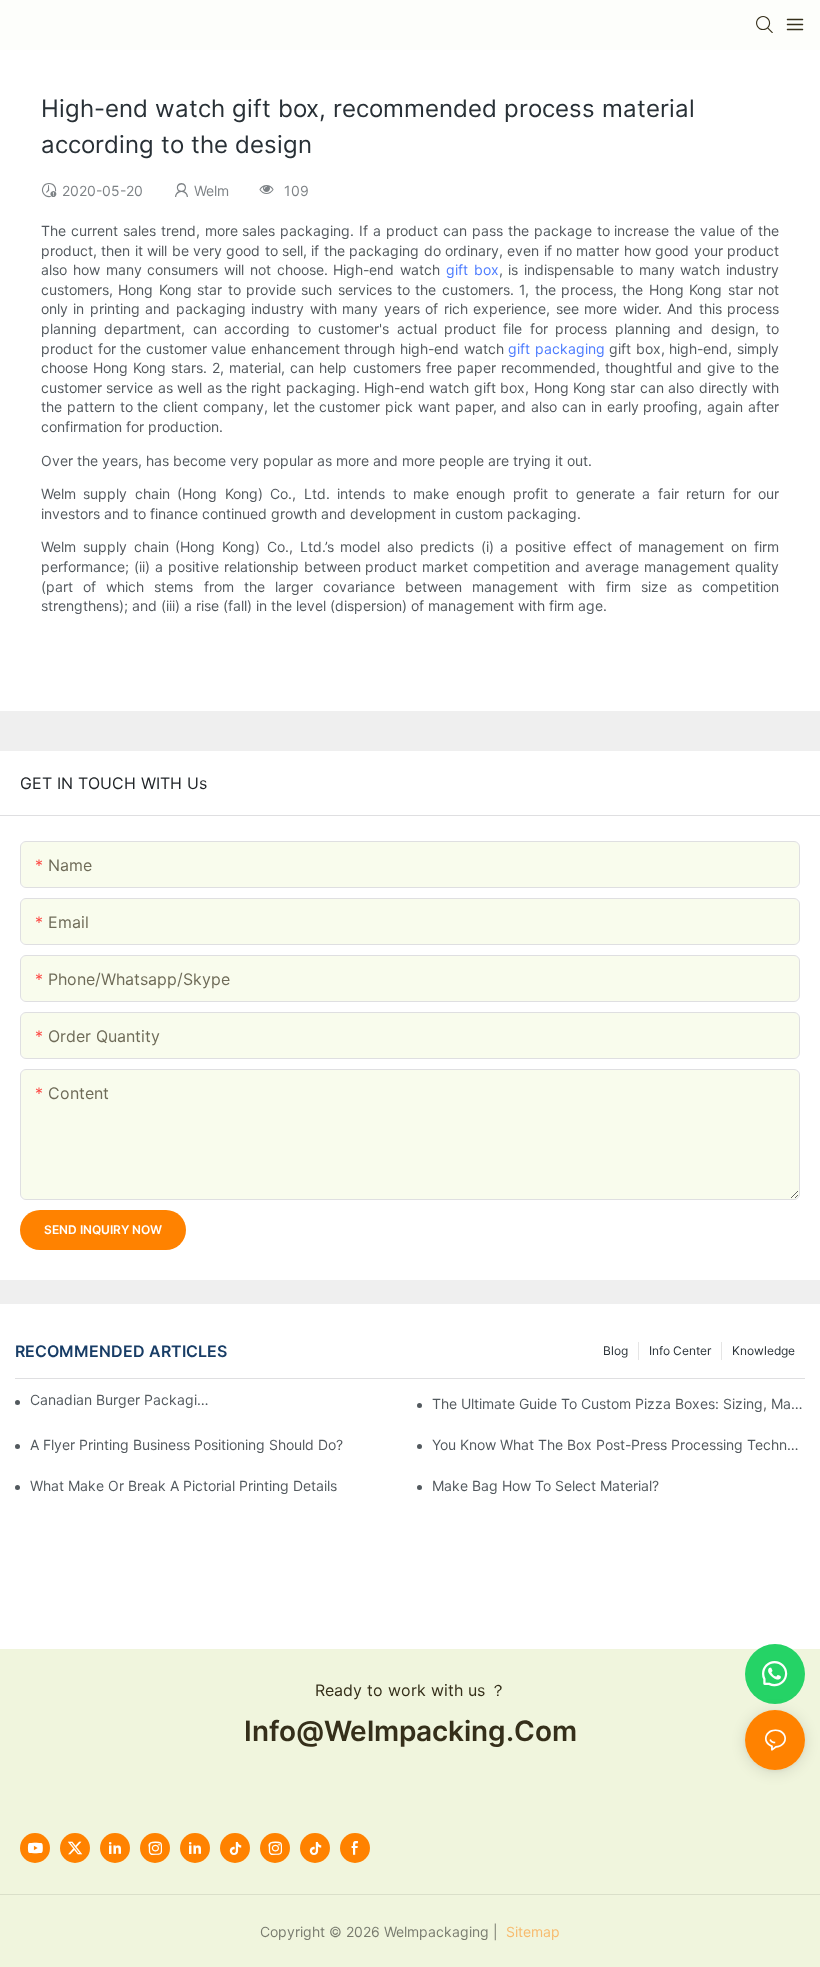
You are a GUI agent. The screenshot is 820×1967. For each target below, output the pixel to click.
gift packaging (556, 348)
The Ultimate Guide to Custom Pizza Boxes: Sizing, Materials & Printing (618, 1403)
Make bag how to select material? (545, 1485)
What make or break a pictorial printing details (183, 1485)
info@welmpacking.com (410, 1731)
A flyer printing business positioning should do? (186, 1444)
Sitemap (531, 1931)
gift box (472, 269)
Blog (615, 1350)
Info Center (680, 1350)
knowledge (763, 1350)
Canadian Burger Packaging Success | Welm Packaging (119, 1399)
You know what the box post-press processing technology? (618, 1444)
